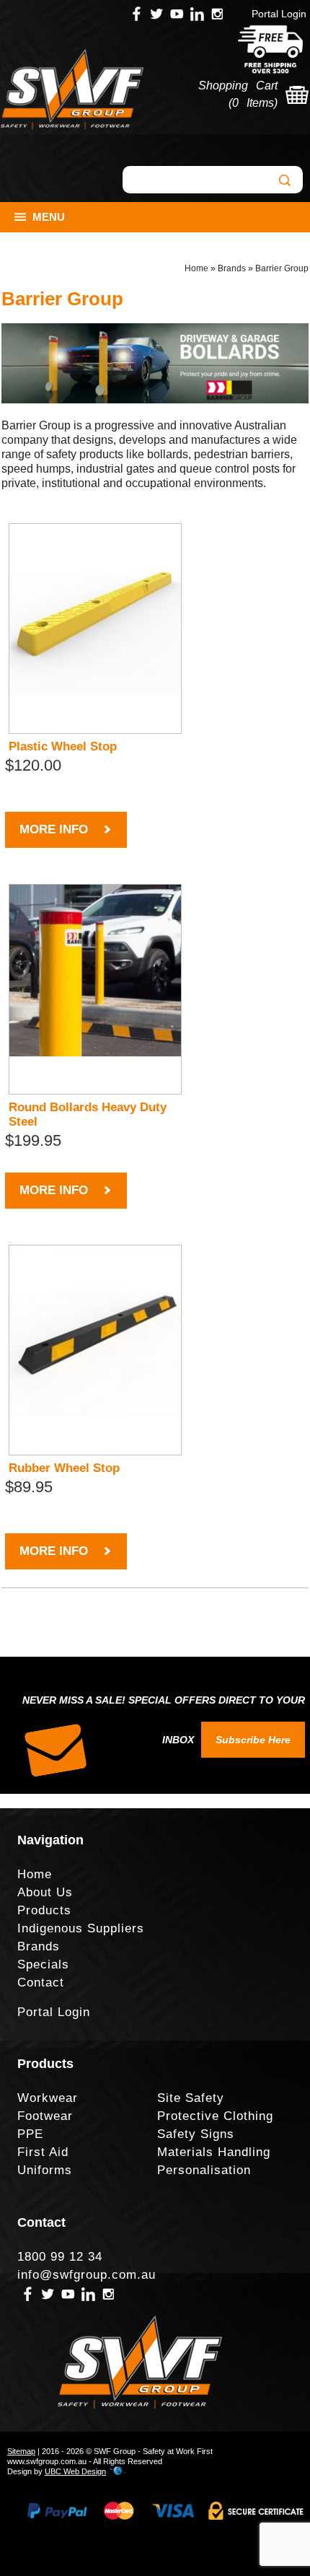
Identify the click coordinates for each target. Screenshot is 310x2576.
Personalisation (204, 2170)
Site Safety (191, 2098)
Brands (232, 268)
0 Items (253, 103)
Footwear (45, 2116)
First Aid (43, 2152)
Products (44, 1910)
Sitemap (21, 2451)
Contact (41, 1983)
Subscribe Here (253, 1740)
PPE (30, 2134)
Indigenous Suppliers (81, 1928)
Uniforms (45, 2170)
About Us (45, 1892)
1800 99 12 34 (60, 2257)
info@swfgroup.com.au (87, 2275)
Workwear (48, 2098)
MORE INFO (54, 829)
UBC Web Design (75, 2471)
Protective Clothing (215, 2116)
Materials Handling (214, 2152)
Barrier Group (282, 268)
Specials (43, 1964)
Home (196, 268)
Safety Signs (196, 2134)
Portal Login (279, 14)
